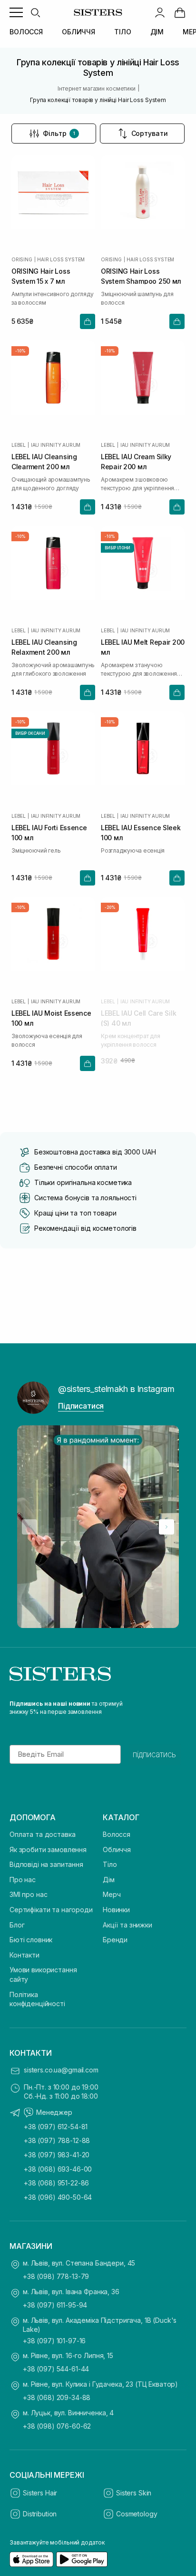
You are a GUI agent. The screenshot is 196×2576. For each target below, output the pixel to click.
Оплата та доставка (42, 1834)
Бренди (115, 1940)
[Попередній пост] (29, 1527)
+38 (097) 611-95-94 (55, 2305)
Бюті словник (31, 1940)
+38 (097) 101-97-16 (54, 2341)
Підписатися (81, 1406)
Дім (109, 1880)
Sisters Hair (40, 2493)
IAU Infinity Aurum (56, 445)
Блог (17, 1925)
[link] (180, 12)
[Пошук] (35, 12)
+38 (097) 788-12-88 (57, 2140)
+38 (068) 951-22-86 (56, 2183)
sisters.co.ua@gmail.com (61, 2070)
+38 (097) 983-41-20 (57, 2155)
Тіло (110, 1864)
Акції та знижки (127, 1925)
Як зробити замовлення (48, 1850)
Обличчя (117, 1850)
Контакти (24, 1955)
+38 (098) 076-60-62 (57, 2426)
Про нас (23, 1880)
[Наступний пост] (167, 1527)
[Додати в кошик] (88, 321)
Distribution (40, 2514)
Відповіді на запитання (46, 1864)
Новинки (116, 1910)
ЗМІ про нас (28, 1894)
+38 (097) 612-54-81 (56, 2127)
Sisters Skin (134, 2493)
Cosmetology (137, 2514)
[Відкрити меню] (16, 12)
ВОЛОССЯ (26, 32)
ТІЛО (122, 32)
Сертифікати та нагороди (51, 1910)
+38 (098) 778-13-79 (56, 2276)
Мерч (112, 1894)
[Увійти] (160, 12)
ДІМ (157, 32)
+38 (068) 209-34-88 (57, 2397)
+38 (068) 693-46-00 (58, 2169)
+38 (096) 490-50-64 (58, 2197)
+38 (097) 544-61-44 (56, 2369)
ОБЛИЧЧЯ (78, 32)
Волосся (117, 1834)
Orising (22, 259)
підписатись (154, 1754)
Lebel (19, 445)
